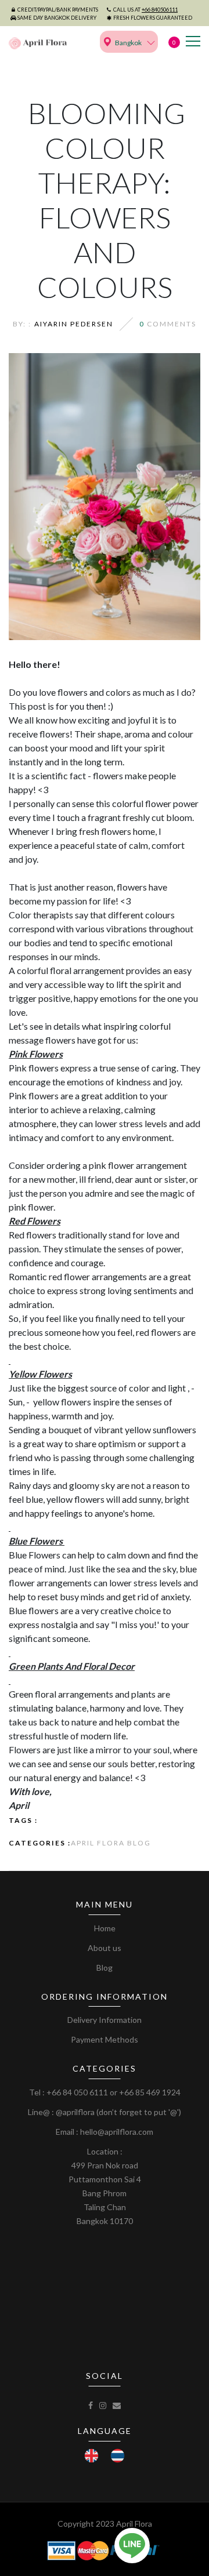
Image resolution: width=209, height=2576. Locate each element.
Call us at (145, 10)
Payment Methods (105, 2039)
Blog (105, 1968)
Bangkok (128, 43)
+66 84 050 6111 (77, 2092)
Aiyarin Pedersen (74, 324)
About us (105, 1948)
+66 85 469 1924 (150, 2092)
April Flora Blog (111, 1843)
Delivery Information (105, 2020)
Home (105, 1928)
